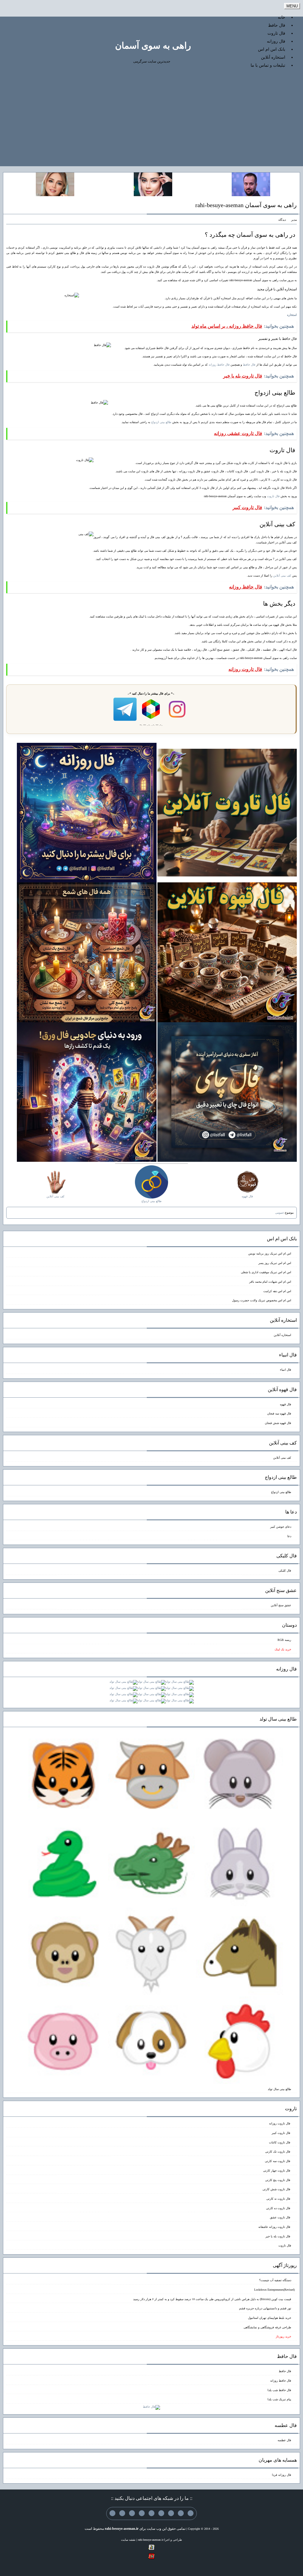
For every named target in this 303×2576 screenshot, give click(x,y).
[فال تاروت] (227, 812)
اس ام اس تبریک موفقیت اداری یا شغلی (266, 1272)
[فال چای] (227, 1092)
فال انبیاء (286, 1370)
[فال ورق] (87, 1092)
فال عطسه (284, 2440)
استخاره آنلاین (273, 57)
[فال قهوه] (227, 952)
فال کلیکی (285, 1571)
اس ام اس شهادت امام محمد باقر (270, 1282)
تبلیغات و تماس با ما (268, 65)
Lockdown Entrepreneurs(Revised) (274, 2290)
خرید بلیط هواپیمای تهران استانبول (270, 2318)
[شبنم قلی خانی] (55, 184)
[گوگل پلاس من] (132, 2513)
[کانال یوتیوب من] (122, 2513)
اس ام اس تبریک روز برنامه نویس (270, 1253)
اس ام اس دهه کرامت (277, 1291)
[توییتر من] (142, 2513)
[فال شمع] (87, 952)
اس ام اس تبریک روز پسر (275, 1263)
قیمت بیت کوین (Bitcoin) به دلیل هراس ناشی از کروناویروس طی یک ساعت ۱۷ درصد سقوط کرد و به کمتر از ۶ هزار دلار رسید (212, 2299)
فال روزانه (276, 41)
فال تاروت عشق (281, 2217)
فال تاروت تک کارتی (278, 2152)
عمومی (280, 1213)
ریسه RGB (284, 1640)
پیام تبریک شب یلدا (279, 2399)
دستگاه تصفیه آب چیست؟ (275, 2280)
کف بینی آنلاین (282, 576)
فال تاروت (276, 33)
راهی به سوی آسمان (153, 45)
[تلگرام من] (181, 2513)
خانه (282, 17)
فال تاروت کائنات (280, 2142)
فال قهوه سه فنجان (279, 1413)
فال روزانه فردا (282, 2475)
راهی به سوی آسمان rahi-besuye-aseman (246, 205)
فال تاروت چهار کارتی (277, 2171)
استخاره (292, 315)
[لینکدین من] (112, 2513)
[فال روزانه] (87, 812)
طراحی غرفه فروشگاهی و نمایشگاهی (267, 2327)
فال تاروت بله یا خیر (278, 2236)
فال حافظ (277, 25)
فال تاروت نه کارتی (279, 2199)
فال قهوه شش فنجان (278, 1423)
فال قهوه (286, 1404)
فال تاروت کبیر (281, 2133)
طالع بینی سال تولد (279, 2089)
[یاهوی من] (191, 2513)
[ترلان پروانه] (153, 184)
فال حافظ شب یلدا (279, 2390)
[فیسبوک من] (171, 2513)
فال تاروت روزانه (280, 2123)
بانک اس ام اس (272, 49)
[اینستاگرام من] (161, 2513)
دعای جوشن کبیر (281, 1527)
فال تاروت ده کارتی (279, 2208)
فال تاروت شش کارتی (277, 2189)
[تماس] (151, 2513)
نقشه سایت (128, 2540)
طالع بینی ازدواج (161, 422)
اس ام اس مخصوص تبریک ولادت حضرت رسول (262, 1300)
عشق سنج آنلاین (281, 1605)
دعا (289, 1536)
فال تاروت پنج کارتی (278, 2180)
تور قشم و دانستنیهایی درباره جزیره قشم (265, 2308)
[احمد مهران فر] (251, 184)
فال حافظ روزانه (219, 365)
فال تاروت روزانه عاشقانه (275, 2227)
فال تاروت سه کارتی (278, 2161)
